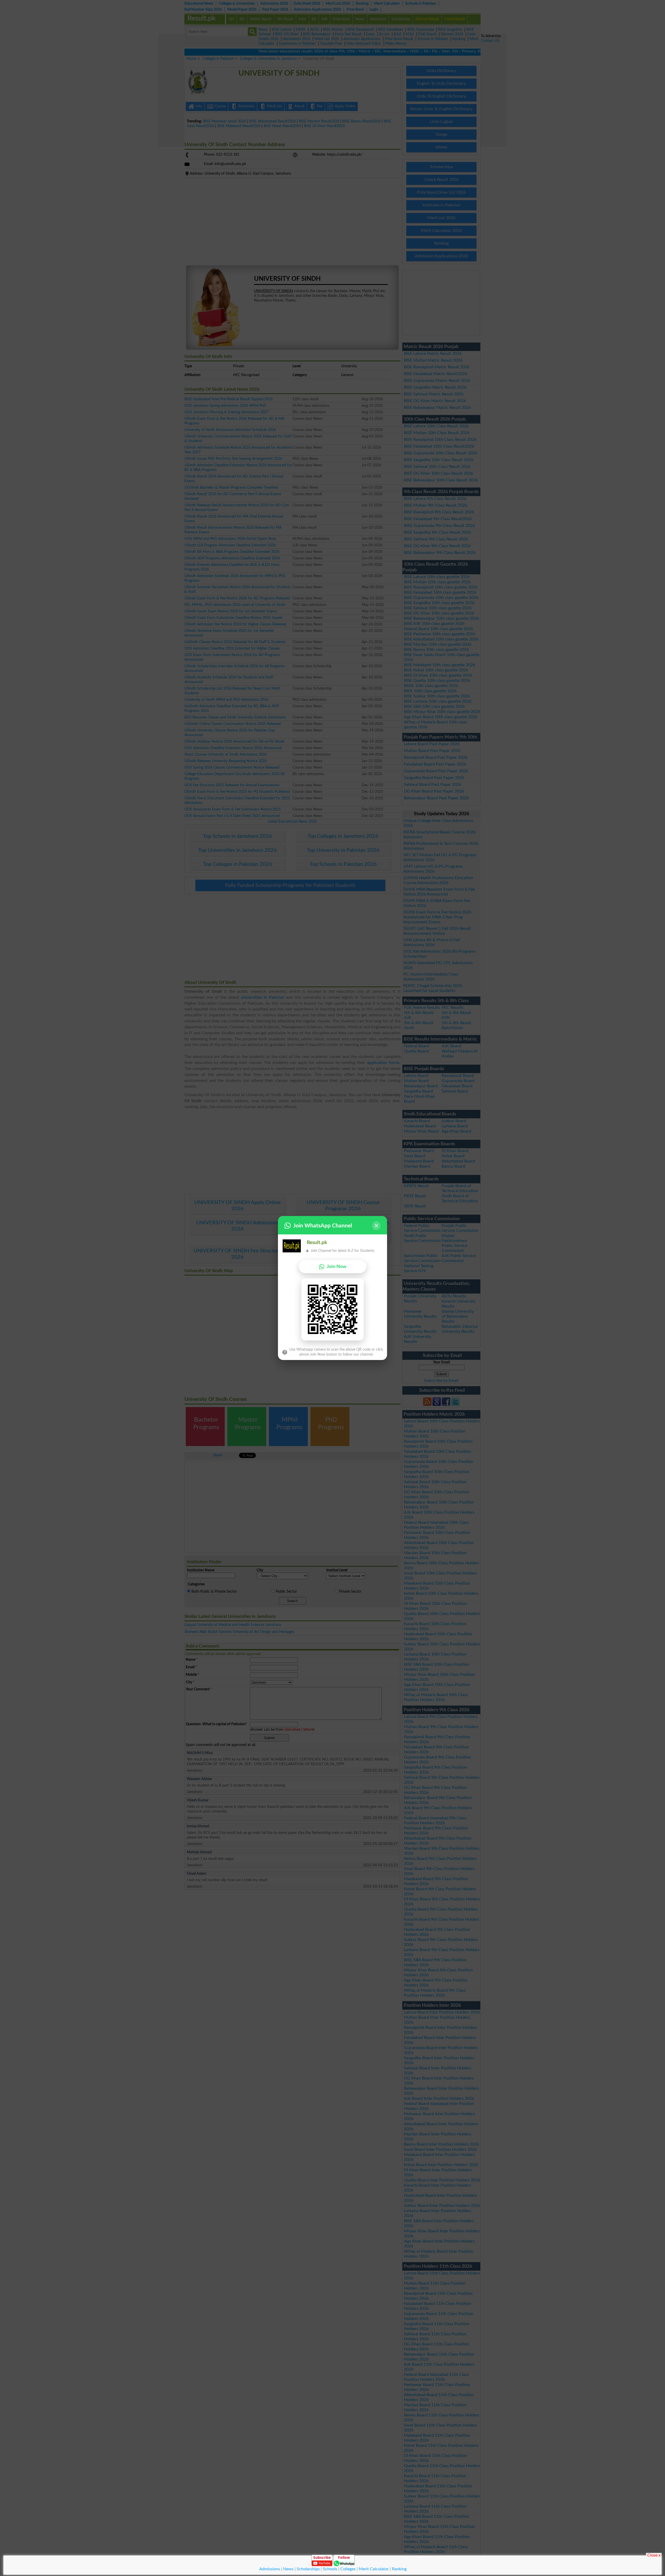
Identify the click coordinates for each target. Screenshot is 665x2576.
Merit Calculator (374, 2569)
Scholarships (308, 2569)
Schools (330, 2569)
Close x (654, 2555)
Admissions (270, 2569)
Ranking (399, 2569)
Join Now (337, 1267)
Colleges (348, 2569)
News (288, 2569)
